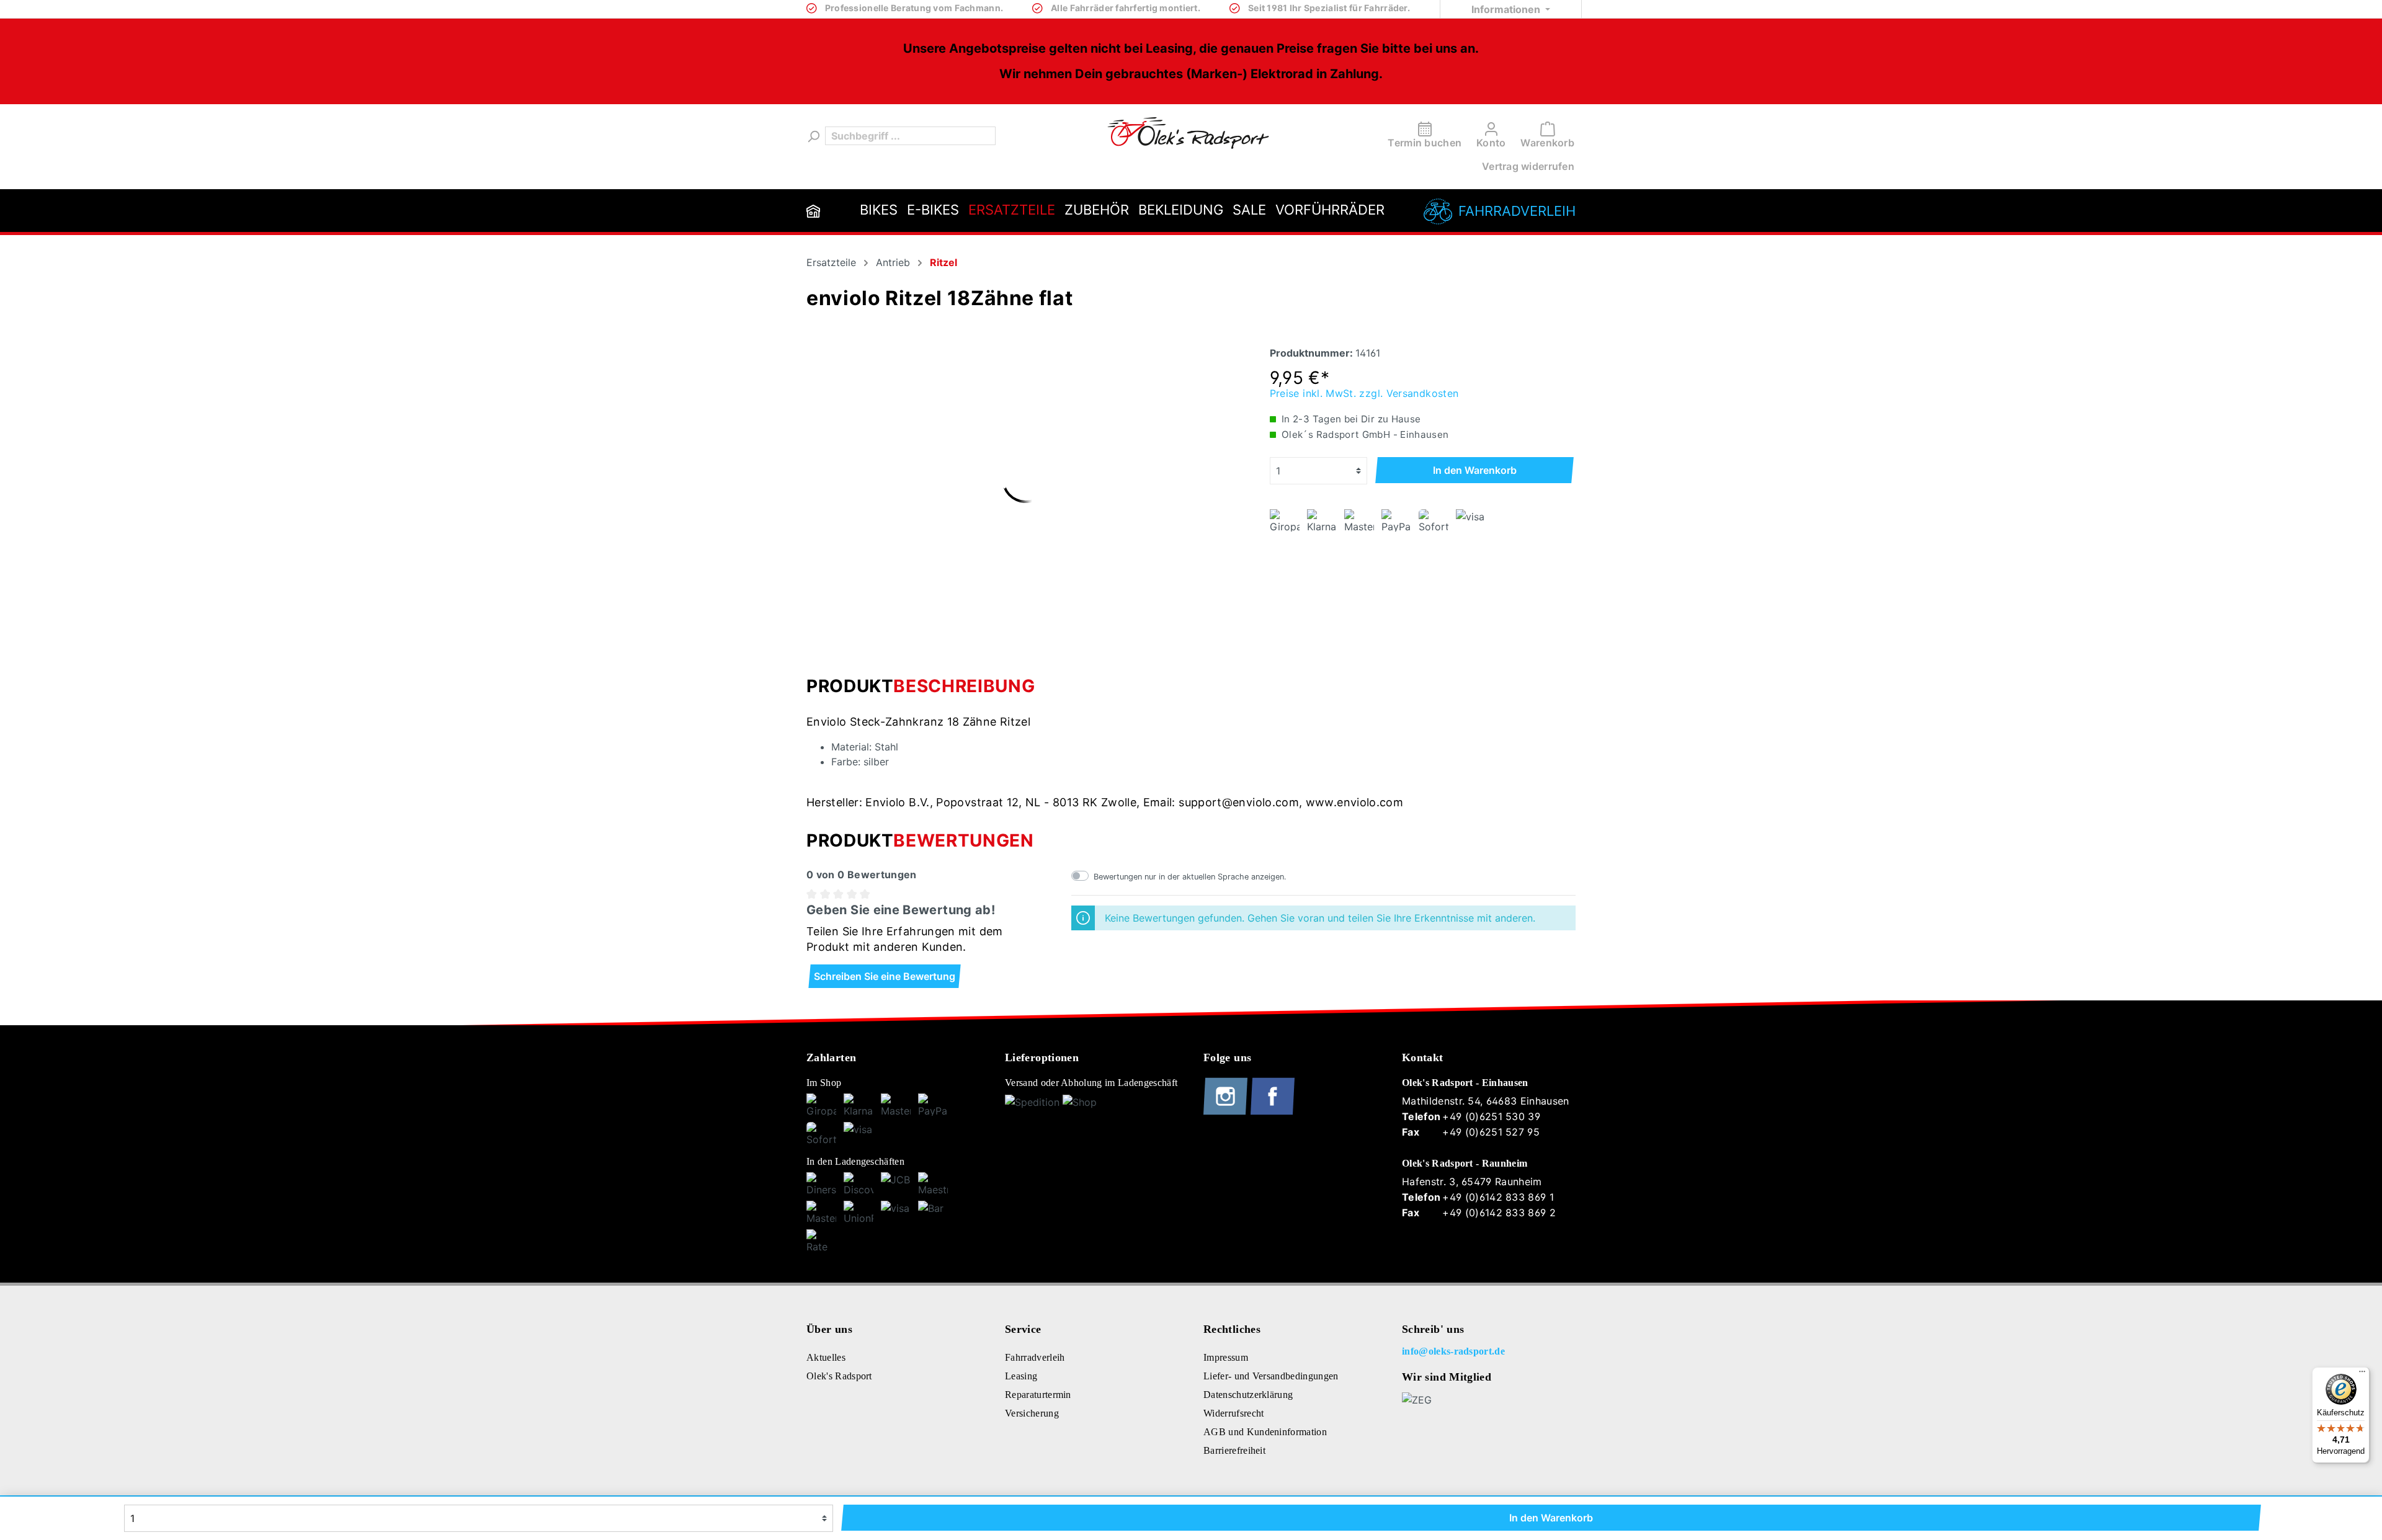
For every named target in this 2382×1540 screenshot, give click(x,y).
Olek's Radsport (839, 1376)
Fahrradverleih (1517, 211)
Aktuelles (826, 1357)
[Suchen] (813, 136)
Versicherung (1032, 1413)
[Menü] (2362, 1374)
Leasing (1021, 1376)
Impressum (1226, 1357)
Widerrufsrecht (1233, 1413)
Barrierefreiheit (1234, 1450)
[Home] (813, 211)
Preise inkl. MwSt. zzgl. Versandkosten (1364, 393)
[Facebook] (1273, 1112)
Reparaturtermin (1038, 1395)
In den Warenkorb (1475, 470)
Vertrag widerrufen (1528, 166)
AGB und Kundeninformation (1265, 1432)
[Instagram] (1227, 1112)
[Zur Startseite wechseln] (1188, 133)
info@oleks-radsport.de (1453, 1351)
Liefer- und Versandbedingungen (1271, 1376)
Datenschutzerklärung (1248, 1395)
